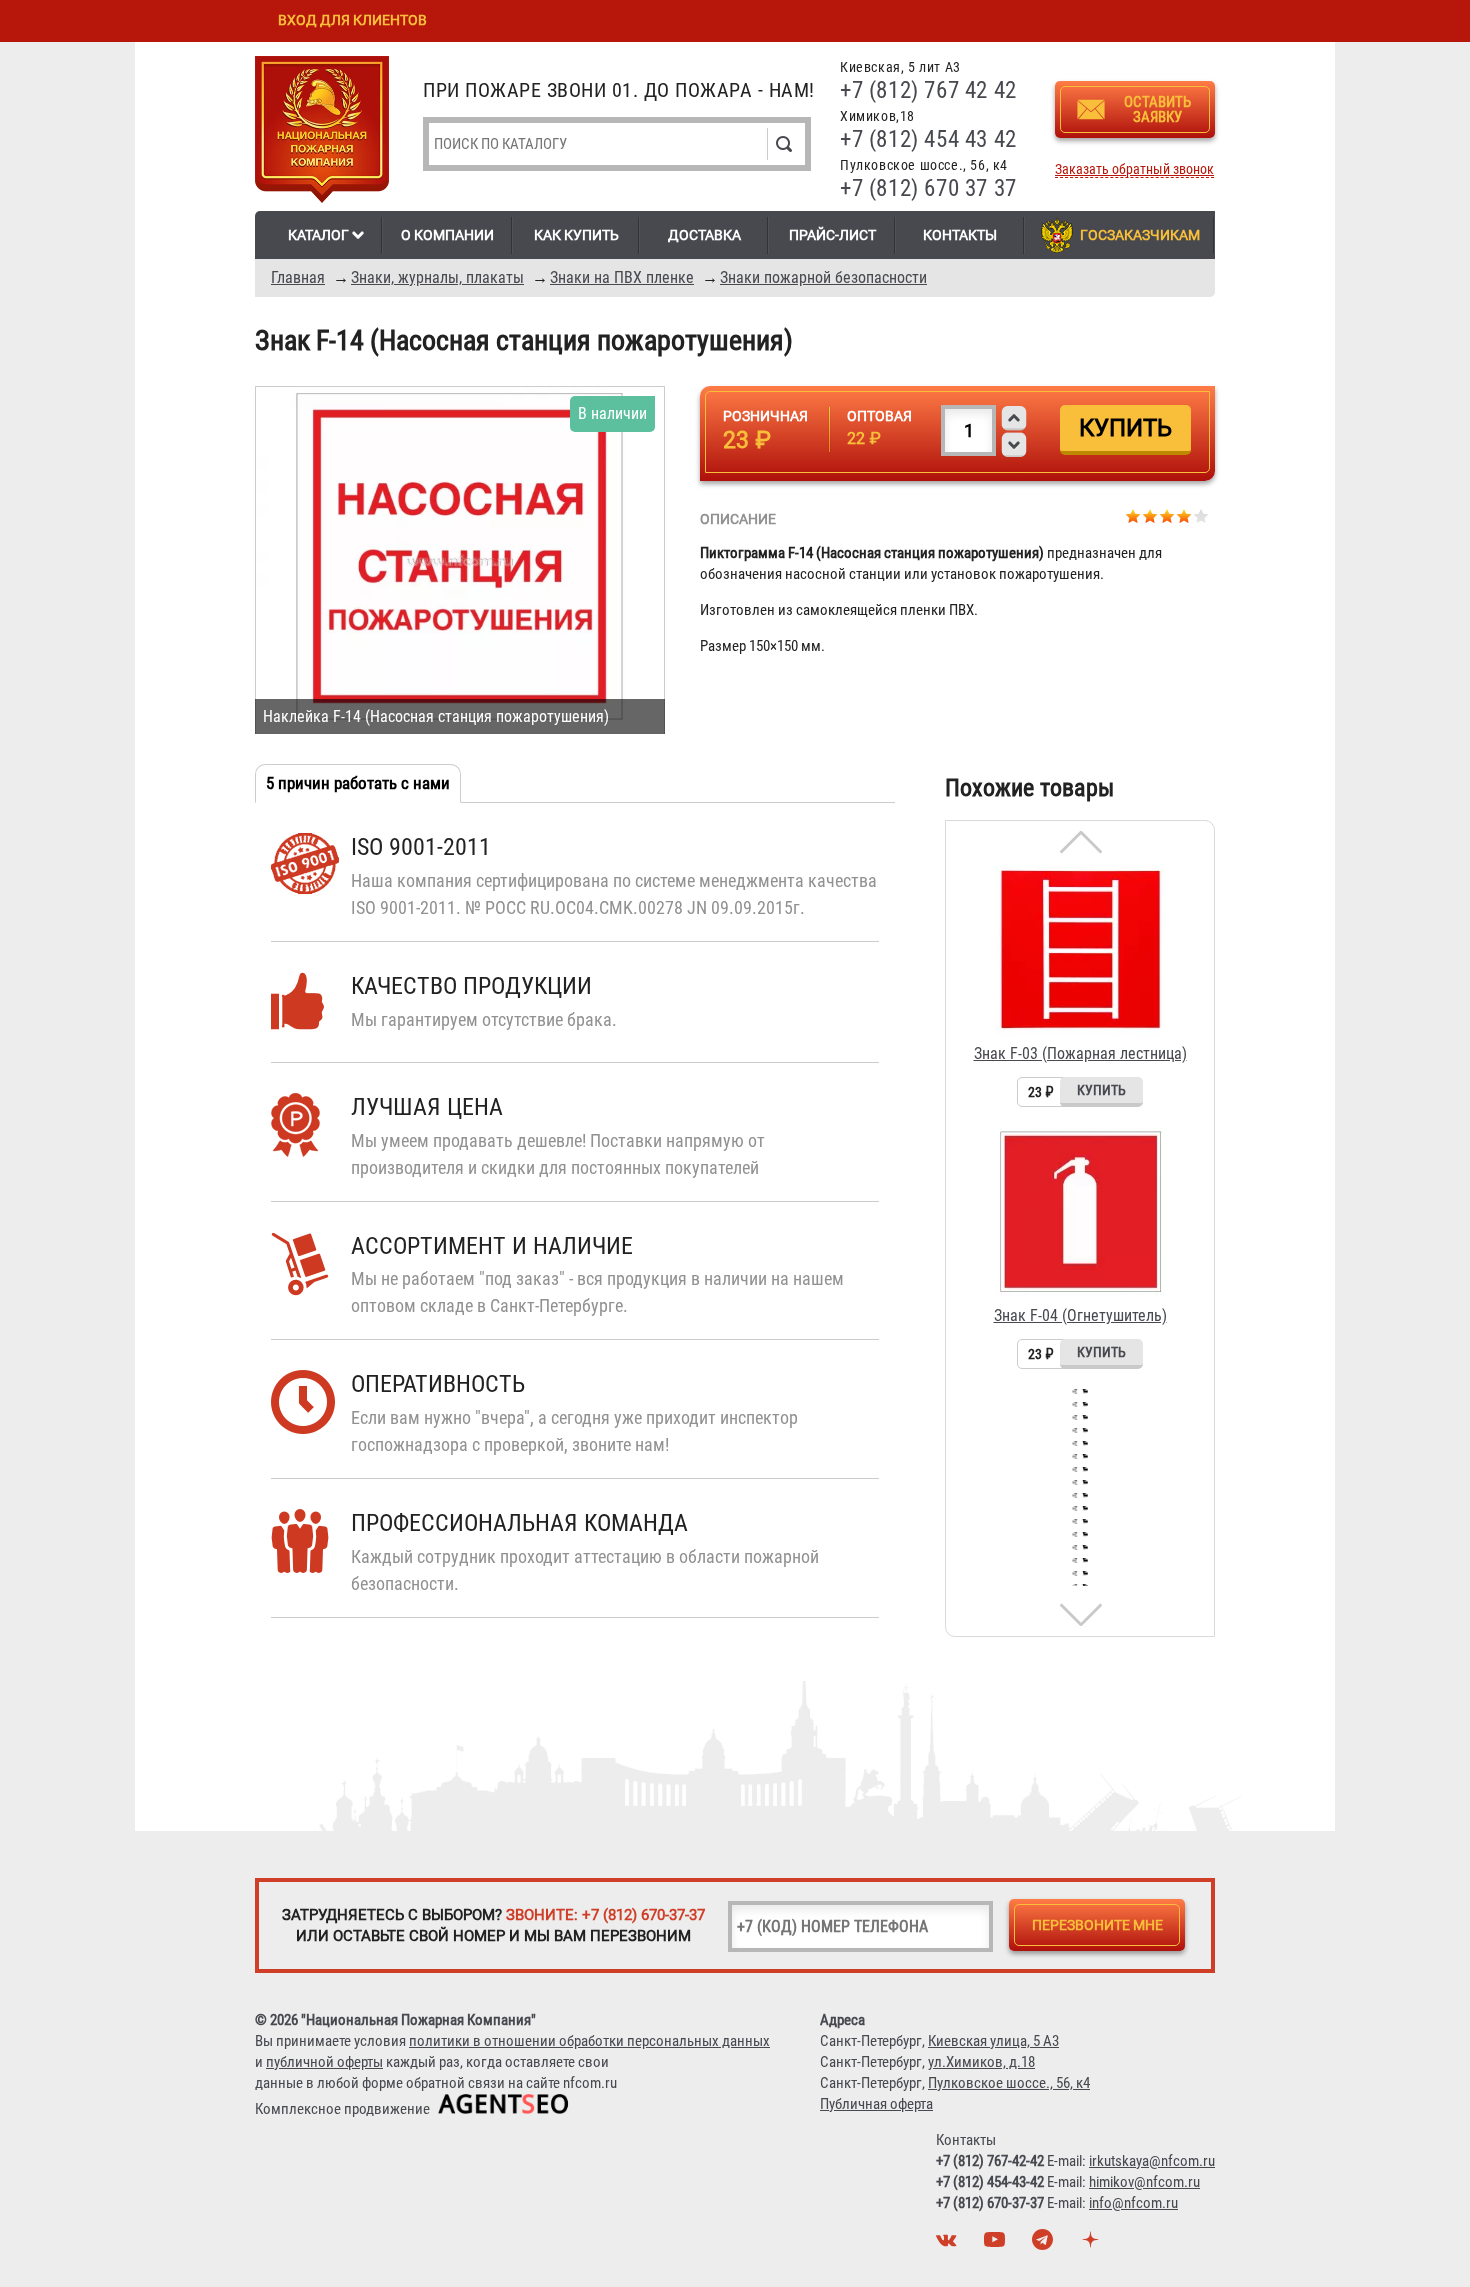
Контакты (960, 235)
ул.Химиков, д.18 (981, 2062)
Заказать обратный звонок (1134, 169)
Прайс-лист (832, 235)
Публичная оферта (876, 2104)
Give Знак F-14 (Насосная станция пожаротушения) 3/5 (1167, 515)
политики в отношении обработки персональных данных (589, 2041)
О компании (447, 235)
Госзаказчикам (1140, 235)
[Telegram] (1045, 2245)
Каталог (318, 235)
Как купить (576, 235)
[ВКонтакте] (949, 2245)
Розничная (765, 416)
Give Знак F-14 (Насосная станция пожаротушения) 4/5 (1184, 515)
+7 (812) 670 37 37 (928, 188)
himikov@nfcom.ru (1144, 2182)
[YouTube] (997, 2245)
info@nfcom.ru (1133, 2203)
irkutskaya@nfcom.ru (1152, 2161)
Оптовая (879, 416)
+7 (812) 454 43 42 (928, 139)
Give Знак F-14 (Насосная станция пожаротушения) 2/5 (1150, 515)
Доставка (704, 235)
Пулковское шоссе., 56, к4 (1009, 2083)
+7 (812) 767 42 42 (928, 90)
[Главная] (322, 133)
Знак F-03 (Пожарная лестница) (1080, 1053)
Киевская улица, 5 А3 (993, 2041)
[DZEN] (1093, 2245)
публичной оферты (324, 2062)
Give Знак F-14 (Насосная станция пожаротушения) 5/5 (1201, 515)
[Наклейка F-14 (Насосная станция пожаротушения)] (460, 560)
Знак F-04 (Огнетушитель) (1080, 1315)
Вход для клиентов (352, 20)
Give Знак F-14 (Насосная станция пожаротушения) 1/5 (1133, 515)
